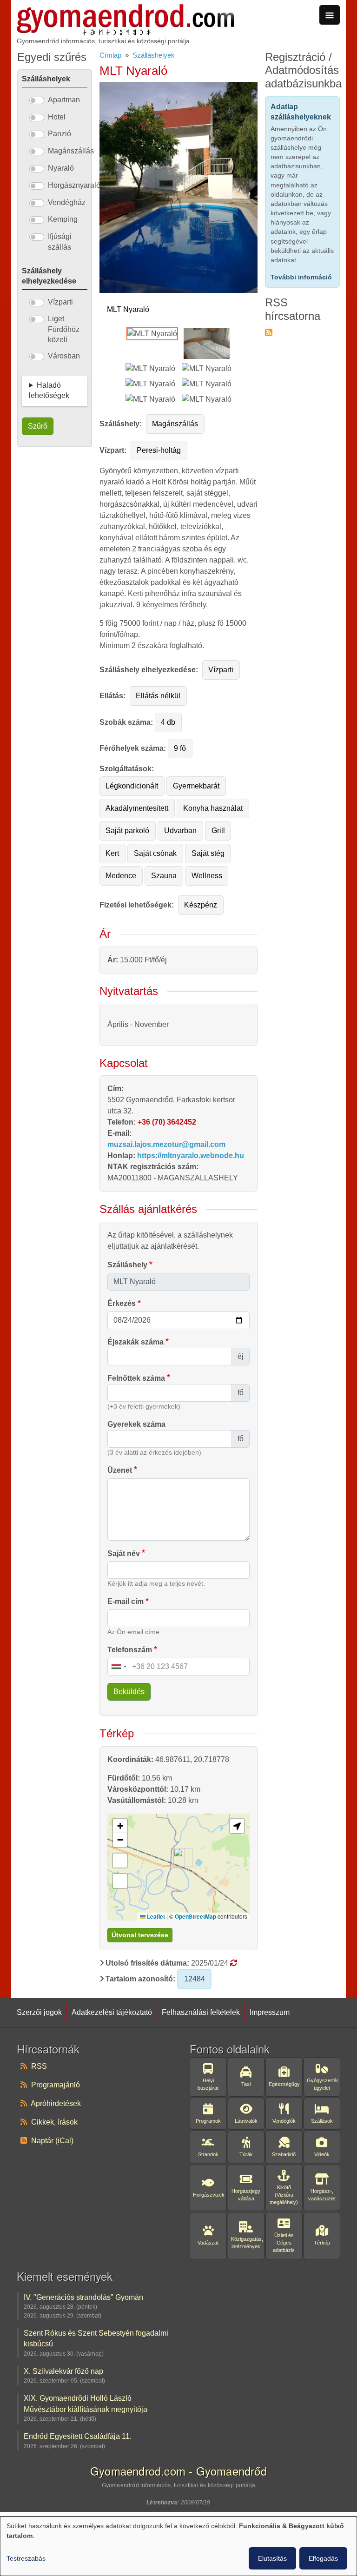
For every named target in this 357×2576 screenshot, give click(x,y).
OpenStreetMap (195, 1916)
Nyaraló (61, 168)
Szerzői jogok (39, 2012)
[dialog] (178, 2546)
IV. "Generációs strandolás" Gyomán (83, 2297)
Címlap (110, 55)
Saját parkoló (127, 831)
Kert (112, 853)
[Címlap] (126, 9)
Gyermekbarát (196, 786)
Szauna (164, 876)
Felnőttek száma (136, 1378)
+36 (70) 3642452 (167, 1122)
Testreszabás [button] (26, 2558)
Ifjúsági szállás (60, 242)
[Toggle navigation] (330, 15)
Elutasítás (272, 2558)
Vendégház (67, 202)
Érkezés (122, 1303)
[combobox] (119, 1667)
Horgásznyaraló (74, 185)
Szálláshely (127, 1265)
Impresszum (270, 2012)
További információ (301, 277)
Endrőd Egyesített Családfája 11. (78, 2436)
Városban (64, 356)
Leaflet (155, 1916)
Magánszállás (175, 424)
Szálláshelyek (154, 55)
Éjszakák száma (136, 1342)
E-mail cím (126, 1601)
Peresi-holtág (159, 450)
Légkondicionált (132, 786)
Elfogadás (323, 2558)
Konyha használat (213, 808)
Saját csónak (155, 853)
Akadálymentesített (137, 808)
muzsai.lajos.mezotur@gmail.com (166, 1144)
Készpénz (201, 905)
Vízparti (221, 670)
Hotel (57, 117)
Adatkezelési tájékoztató (112, 2012)
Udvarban (180, 831)
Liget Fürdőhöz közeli (64, 329)
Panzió (59, 134)
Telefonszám (130, 1650)
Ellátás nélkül (158, 696)
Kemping (63, 219)
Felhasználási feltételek (201, 2012)
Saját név (124, 1553)
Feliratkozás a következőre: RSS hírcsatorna (269, 332)
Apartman (64, 100)
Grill (218, 831)
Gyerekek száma (136, 1424)
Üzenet (120, 1470)
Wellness (207, 876)
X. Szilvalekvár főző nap (63, 2371)
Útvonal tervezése (140, 1935)
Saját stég (208, 853)
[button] (179, 1858)
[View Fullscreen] (120, 1881)
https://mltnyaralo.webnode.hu (191, 1156)
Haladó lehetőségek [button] (49, 390)
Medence (121, 876)
